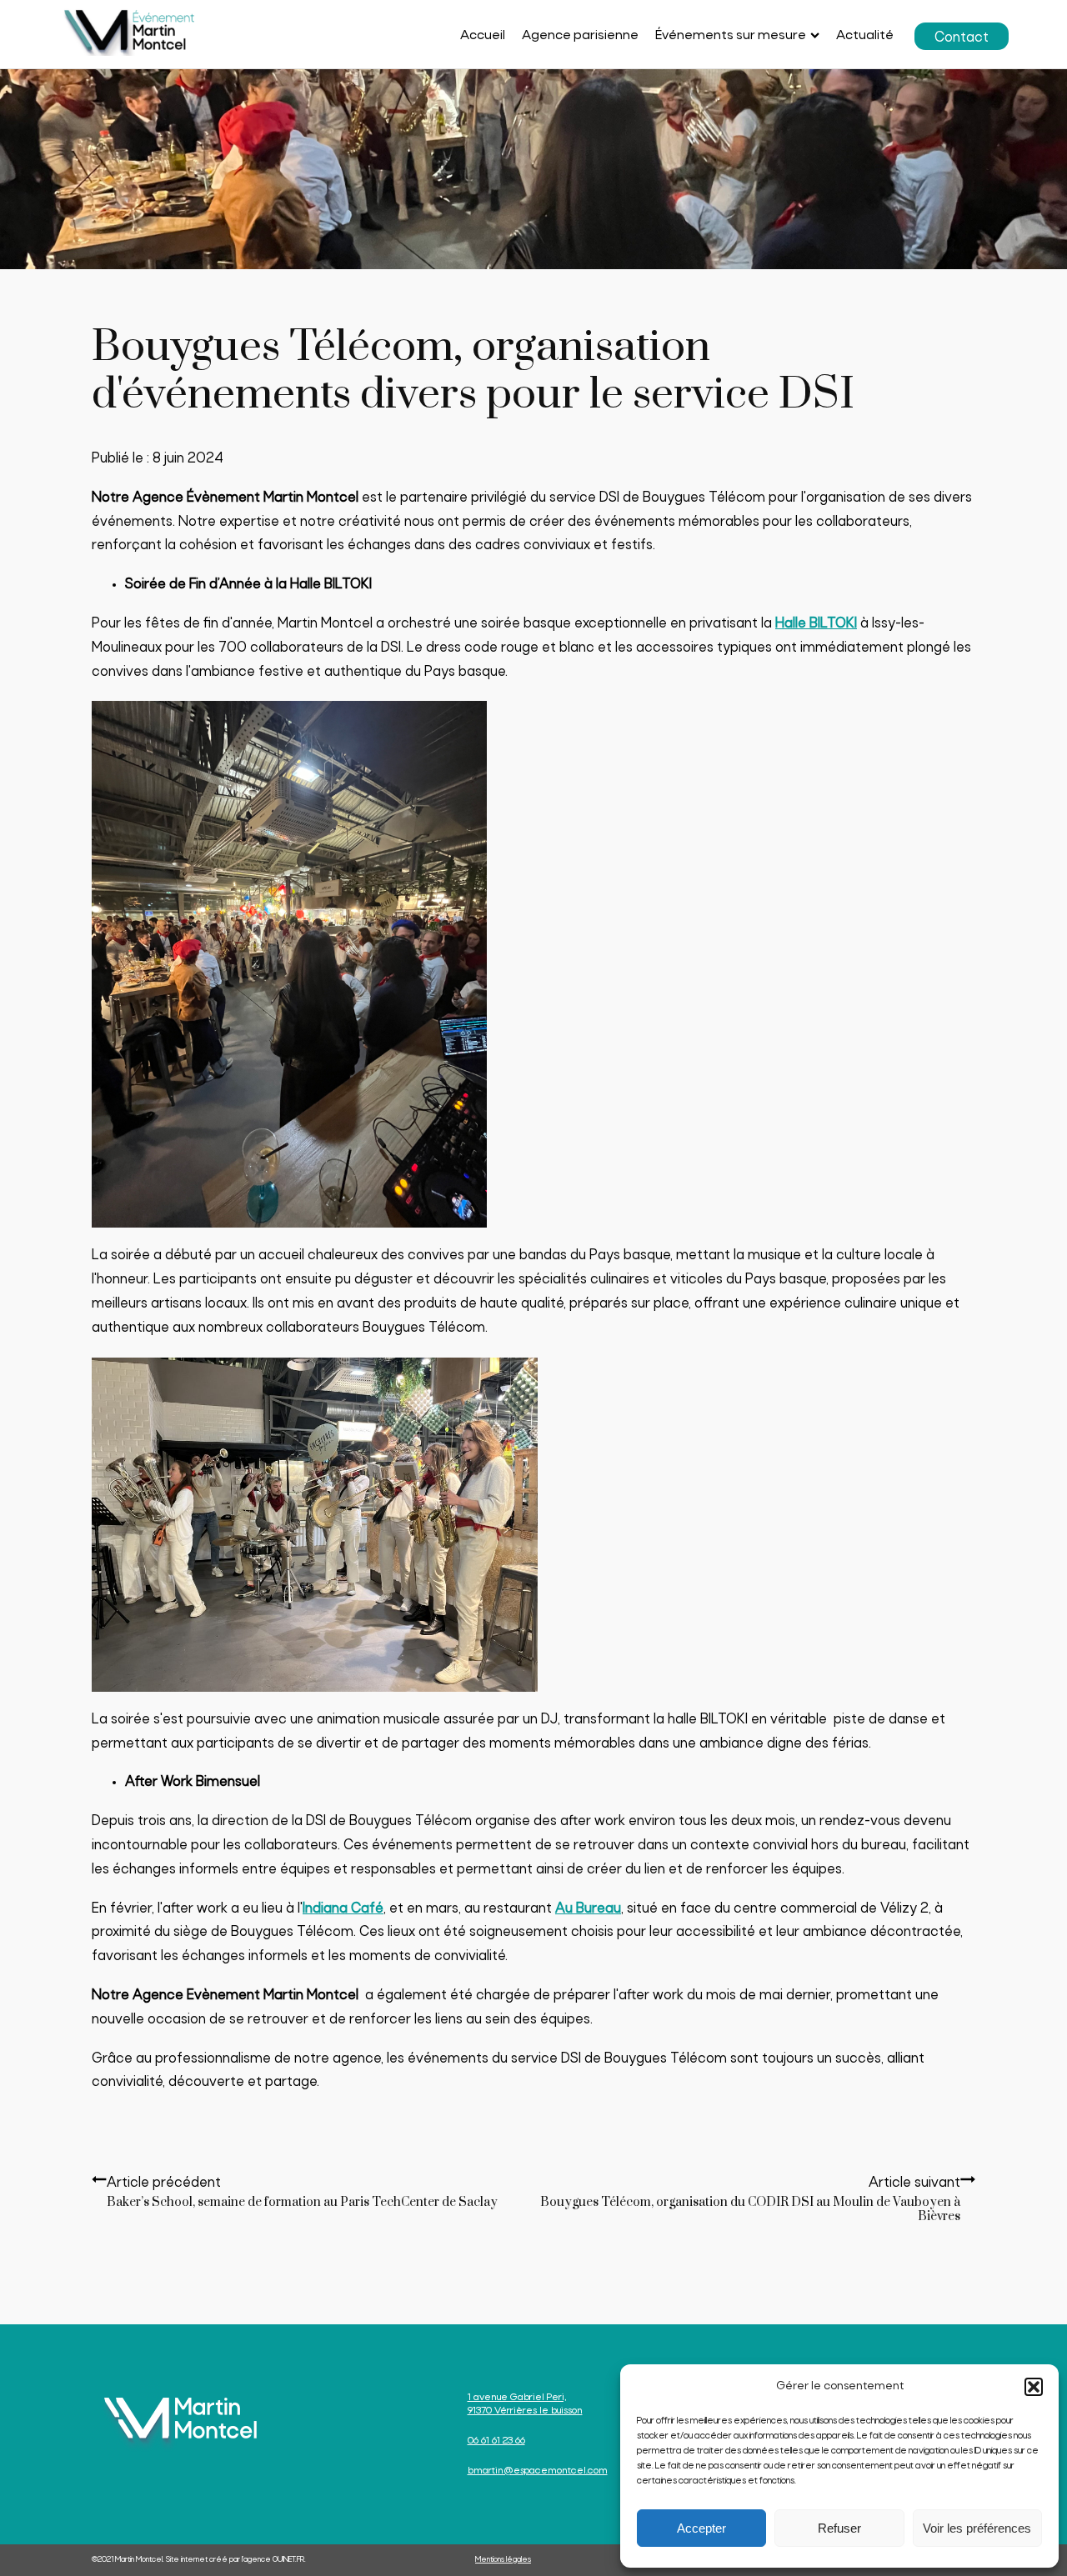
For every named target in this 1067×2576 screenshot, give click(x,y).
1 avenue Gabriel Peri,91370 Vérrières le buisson (525, 2404)
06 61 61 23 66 (496, 2441)
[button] (1034, 2387)
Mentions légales (503, 2560)
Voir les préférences (977, 2528)
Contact (962, 38)
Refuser (839, 2528)
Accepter (701, 2528)
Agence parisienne (580, 36)
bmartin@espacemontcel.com (538, 2471)
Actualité (865, 36)
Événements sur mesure (731, 36)
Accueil (483, 36)
